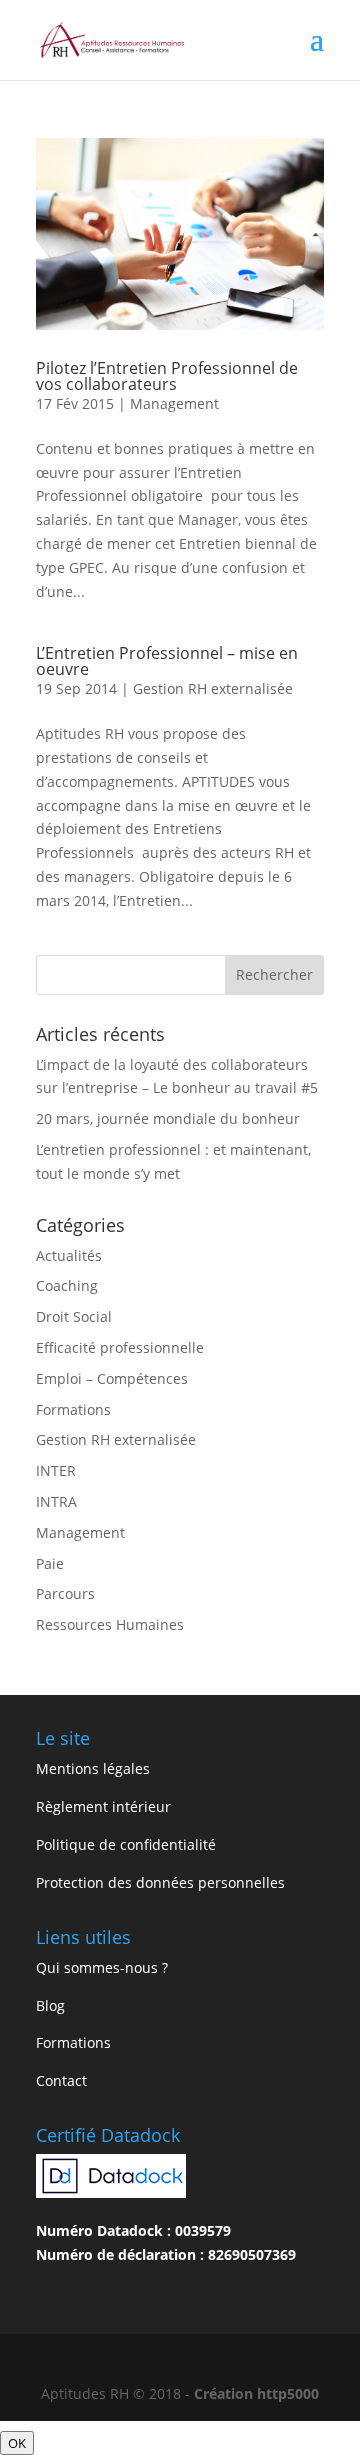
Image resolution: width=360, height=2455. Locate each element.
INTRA (56, 1501)
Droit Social (74, 1316)
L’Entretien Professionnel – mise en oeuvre (167, 661)
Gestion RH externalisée (213, 688)
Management (174, 403)
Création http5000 (256, 2393)
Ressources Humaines (110, 1624)
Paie (50, 1563)
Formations (73, 1409)
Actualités (69, 1255)
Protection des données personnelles (160, 1882)
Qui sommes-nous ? (102, 1967)
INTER (56, 1470)
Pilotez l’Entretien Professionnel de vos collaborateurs (167, 376)
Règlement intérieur (103, 1806)
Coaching (67, 1285)
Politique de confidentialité (126, 1844)
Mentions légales (93, 1768)
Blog (50, 2005)
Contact (61, 2080)
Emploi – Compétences (112, 1378)
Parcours (65, 1593)
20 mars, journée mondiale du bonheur (168, 1118)
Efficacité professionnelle (120, 1347)
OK (17, 2443)
